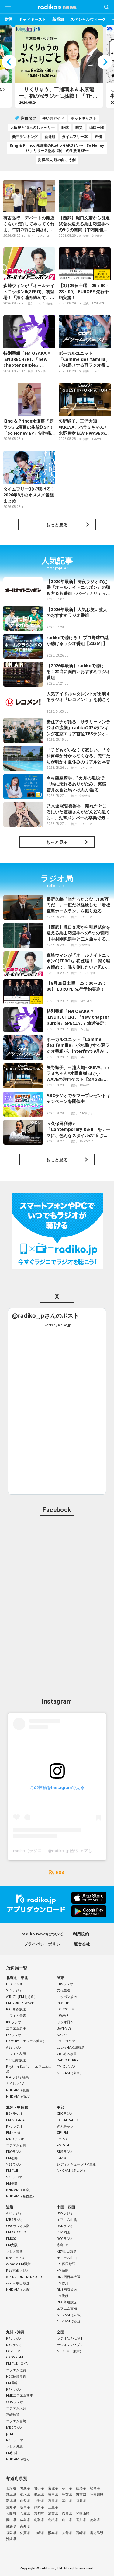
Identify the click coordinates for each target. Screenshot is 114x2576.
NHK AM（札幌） (19, 2090)
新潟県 (11, 2500)
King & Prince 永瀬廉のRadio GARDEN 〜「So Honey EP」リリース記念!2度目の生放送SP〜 (57, 148)
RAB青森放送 (16, 2009)
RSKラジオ (65, 2226)
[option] (57, 67)
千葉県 (67, 2494)
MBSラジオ (15, 2220)
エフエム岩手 (16, 2028)
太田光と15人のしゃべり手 (33, 127)
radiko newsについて (42, 1934)
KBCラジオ (14, 2345)
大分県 (67, 2533)
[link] (45, 1316)
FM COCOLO (16, 2232)
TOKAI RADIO (67, 2120)
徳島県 (95, 2520)
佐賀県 (25, 2533)
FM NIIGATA (15, 2120)
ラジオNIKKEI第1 (70, 2338)
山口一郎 (97, 127)
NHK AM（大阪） (19, 2289)
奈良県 (67, 2513)
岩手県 (39, 2488)
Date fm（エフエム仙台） (26, 2041)
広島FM (63, 2245)
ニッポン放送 (67, 1997)
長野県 (39, 2500)
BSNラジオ (14, 2113)
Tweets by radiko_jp (57, 1325)
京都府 (39, 2513)
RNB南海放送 (67, 2289)
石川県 (53, 2500)
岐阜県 (25, 2507)
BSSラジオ (65, 2213)
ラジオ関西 (14, 2251)
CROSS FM (15, 2357)
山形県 (81, 2488)
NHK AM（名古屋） (21, 2196)
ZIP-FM (62, 2132)
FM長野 (12, 2183)
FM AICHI (64, 2139)
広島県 (25, 2520)
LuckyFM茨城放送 (71, 2047)
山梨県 (25, 2500)
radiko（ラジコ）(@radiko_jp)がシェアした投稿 (59, 1851)
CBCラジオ (65, 2113)
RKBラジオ (14, 2338)
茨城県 (11, 2494)
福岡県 (11, 2533)
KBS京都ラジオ (18, 2270)
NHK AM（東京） (70, 2073)
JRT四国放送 (66, 2264)
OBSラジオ (15, 2402)
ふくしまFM (15, 2083)
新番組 (58, 19)
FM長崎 (12, 2383)
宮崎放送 (13, 2414)
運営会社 (82, 1944)
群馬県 (39, 2494)
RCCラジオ (65, 2238)
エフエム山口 (67, 2258)
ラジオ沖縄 (14, 2446)
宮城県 (53, 2488)
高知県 (25, 2526)
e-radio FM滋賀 (18, 2264)
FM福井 (12, 2158)
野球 (65, 127)
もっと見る (57, 525)
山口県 (67, 2520)
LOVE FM (13, 2351)
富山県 (67, 2500)
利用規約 (81, 1934)
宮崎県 (81, 2533)
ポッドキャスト (32, 19)
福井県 (81, 2500)
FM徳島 (63, 2270)
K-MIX (61, 2158)
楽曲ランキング (25, 137)
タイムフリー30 (75, 137)
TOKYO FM (66, 2009)
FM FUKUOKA (17, 2364)
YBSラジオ (14, 2164)
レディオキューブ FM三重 (76, 2164)
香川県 (81, 2520)
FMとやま (14, 2132)
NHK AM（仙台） (19, 2096)
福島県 (95, 2488)
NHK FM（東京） (70, 2351)
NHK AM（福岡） (19, 2459)
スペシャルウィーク (88, 19)
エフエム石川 (16, 2145)
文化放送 (64, 1990)
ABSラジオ (14, 2047)
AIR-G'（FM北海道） (22, 1997)
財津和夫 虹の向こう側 (57, 160)
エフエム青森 (16, 2015)
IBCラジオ (14, 2022)
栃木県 (25, 2494)
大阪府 (11, 2513)
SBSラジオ (65, 2151)
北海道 (11, 2488)
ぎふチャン (65, 2126)
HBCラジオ (14, 1984)
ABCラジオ (14, 2213)
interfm (63, 2003)
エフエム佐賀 (16, 2370)
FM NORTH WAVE (20, 2003)
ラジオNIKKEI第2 (70, 2345)
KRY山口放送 (67, 2251)
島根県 (53, 2520)
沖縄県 (11, 2539)
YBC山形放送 (16, 2060)
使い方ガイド (53, 118)
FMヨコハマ (66, 2041)
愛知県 (11, 2507)
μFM (10, 2434)
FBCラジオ (14, 2151)
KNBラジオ (14, 2126)
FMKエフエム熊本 (20, 2395)
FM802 (11, 2238)
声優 (98, 137)
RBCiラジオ (15, 2440)
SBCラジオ (14, 2177)
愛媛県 (11, 2526)
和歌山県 (83, 2513)
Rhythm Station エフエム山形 (29, 2069)
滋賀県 (53, 2513)
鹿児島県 (97, 2533)
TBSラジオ (65, 1984)
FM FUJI (12, 2170)
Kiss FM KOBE (17, 2258)
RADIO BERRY (68, 2060)
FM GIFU (64, 2145)
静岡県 (39, 2507)
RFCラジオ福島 (17, 2077)
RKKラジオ (14, 2389)
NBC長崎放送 (16, 2376)
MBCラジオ (15, 2427)
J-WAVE (62, 2015)
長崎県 (39, 2533)
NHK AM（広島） (70, 2315)
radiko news (57, 7)
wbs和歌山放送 (18, 2283)
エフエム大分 (16, 2408)
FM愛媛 (63, 2296)
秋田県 (67, 2488)
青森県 (25, 2488)
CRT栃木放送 (67, 2054)
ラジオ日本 (65, 2022)
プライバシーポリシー (44, 1944)
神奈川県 (97, 2494)
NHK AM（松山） (70, 2321)
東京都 (81, 2494)
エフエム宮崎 (16, 2421)
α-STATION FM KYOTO (24, 2277)
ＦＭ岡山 (64, 2232)
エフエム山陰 (67, 2220)
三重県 (53, 2507)
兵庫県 (25, 2513)
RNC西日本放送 (69, 2277)
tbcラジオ (14, 2035)
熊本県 (53, 2533)
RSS (60, 1873)
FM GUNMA (66, 2066)
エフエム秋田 (16, 2054)
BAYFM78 (64, 2028)
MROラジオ (15, 2139)
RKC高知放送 (67, 2302)
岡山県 (11, 2520)
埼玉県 (53, 2494)
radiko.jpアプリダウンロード (57, 1905)
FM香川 (63, 2283)
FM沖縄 (12, 2453)
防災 (9, 19)
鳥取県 (39, 2520)
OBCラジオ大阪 (18, 2226)
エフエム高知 (67, 2308)
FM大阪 (12, 2245)
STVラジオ (14, 1990)
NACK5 (62, 2035)
